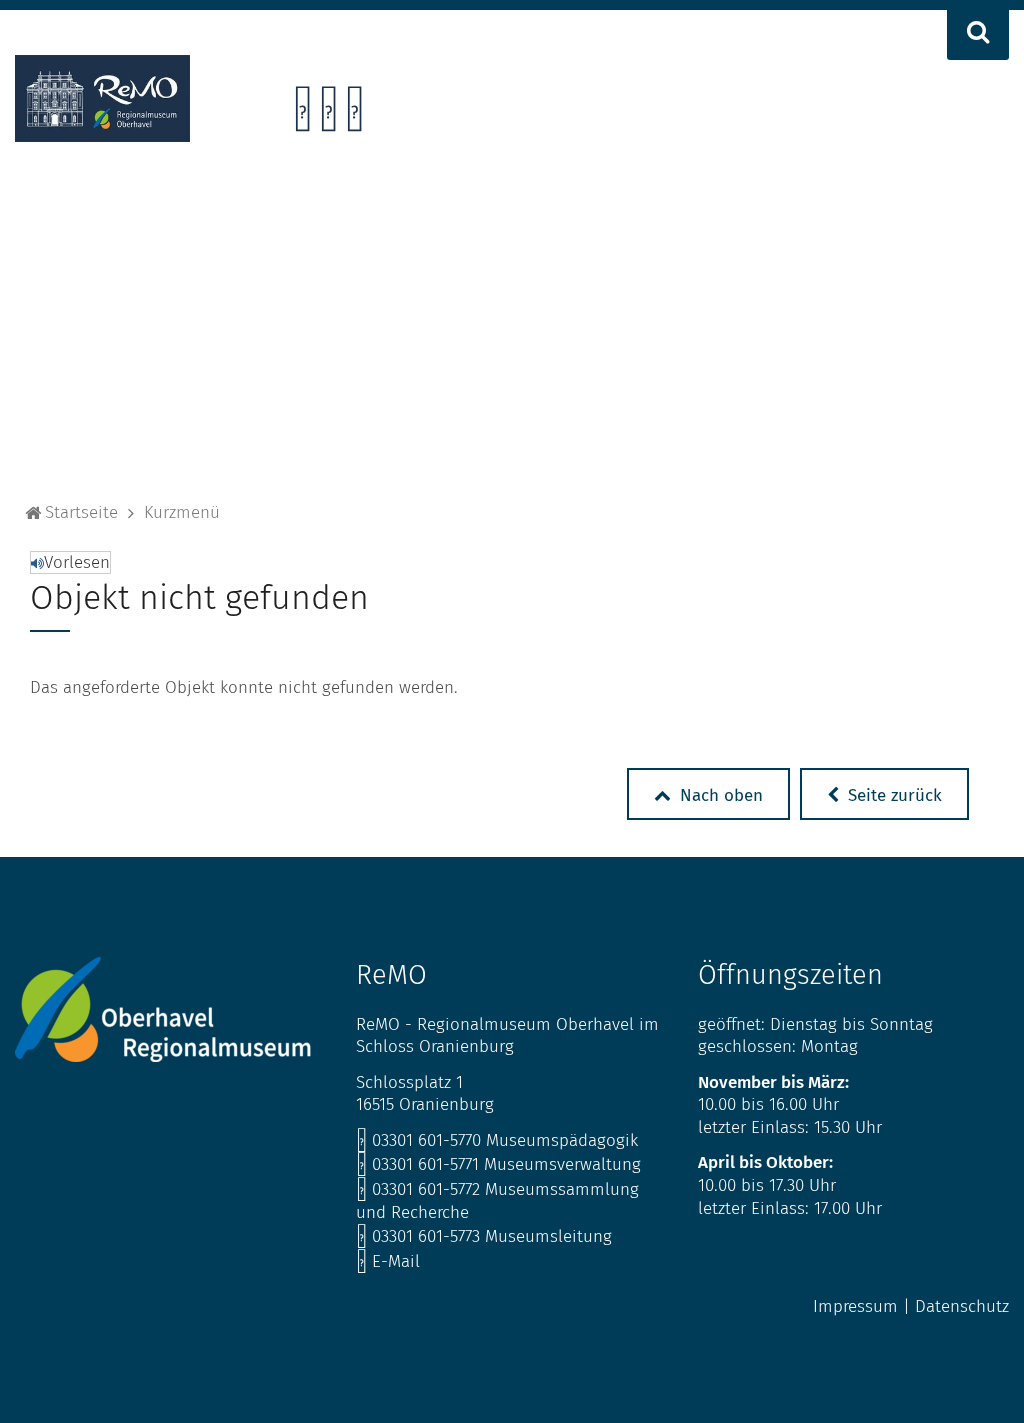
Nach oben (719, 795)
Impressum (855, 1306)
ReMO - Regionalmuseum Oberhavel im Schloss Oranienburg (507, 1036)
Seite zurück (892, 795)
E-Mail (388, 1261)
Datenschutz (962, 1306)
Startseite (81, 512)
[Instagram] (328, 114)
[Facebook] (302, 114)
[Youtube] (354, 114)
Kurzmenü (182, 512)
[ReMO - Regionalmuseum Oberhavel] (102, 136)
